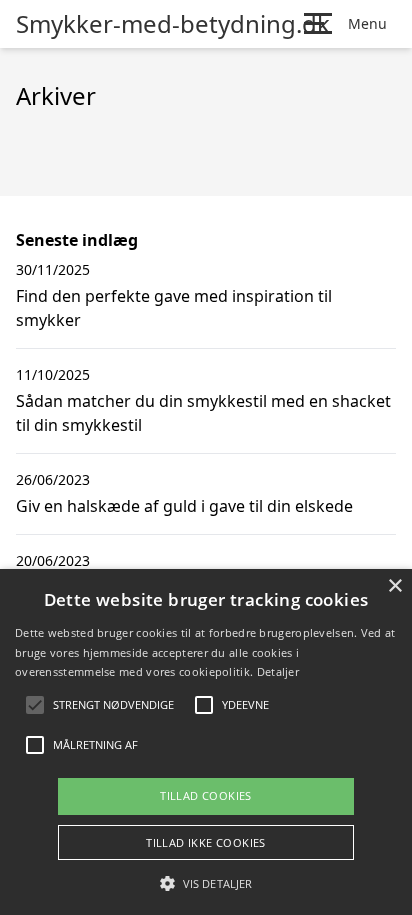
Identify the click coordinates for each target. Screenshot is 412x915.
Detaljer (278, 671)
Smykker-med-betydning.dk (173, 24)
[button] (206, 883)
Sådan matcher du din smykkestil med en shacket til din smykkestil (203, 413)
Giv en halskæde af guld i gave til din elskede (184, 506)
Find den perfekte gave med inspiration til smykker (174, 308)
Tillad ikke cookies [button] (206, 842)
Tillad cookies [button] (206, 795)
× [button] (394, 586)
